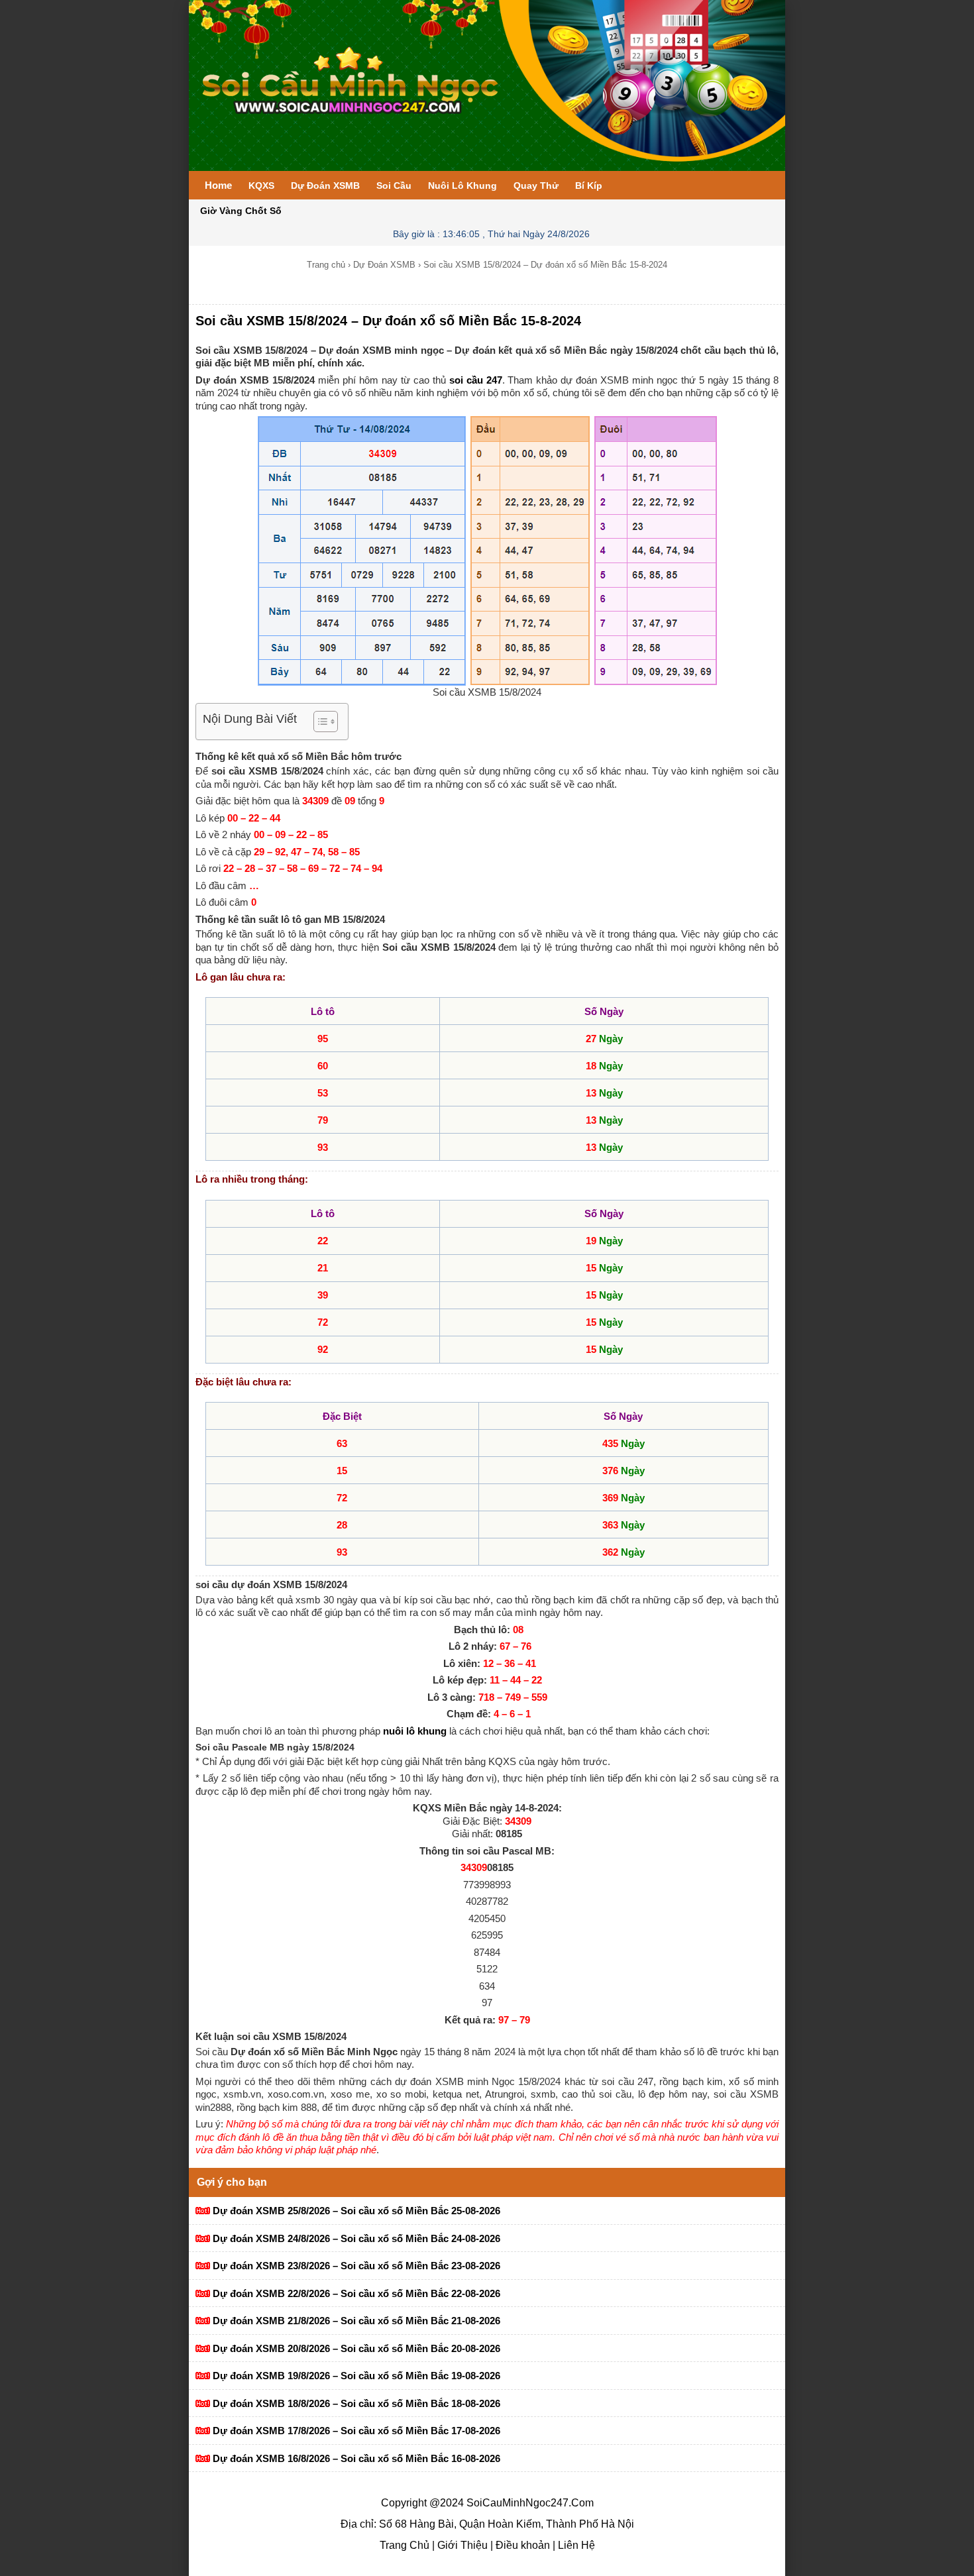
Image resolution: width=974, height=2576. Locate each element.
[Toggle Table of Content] (319, 722)
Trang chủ (326, 265)
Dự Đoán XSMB (384, 265)
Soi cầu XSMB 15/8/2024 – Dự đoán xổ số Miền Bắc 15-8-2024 (388, 321)
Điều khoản (521, 2545)
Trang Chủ (405, 2545)
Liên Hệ (575, 2545)
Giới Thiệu (461, 2545)
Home (218, 185)
